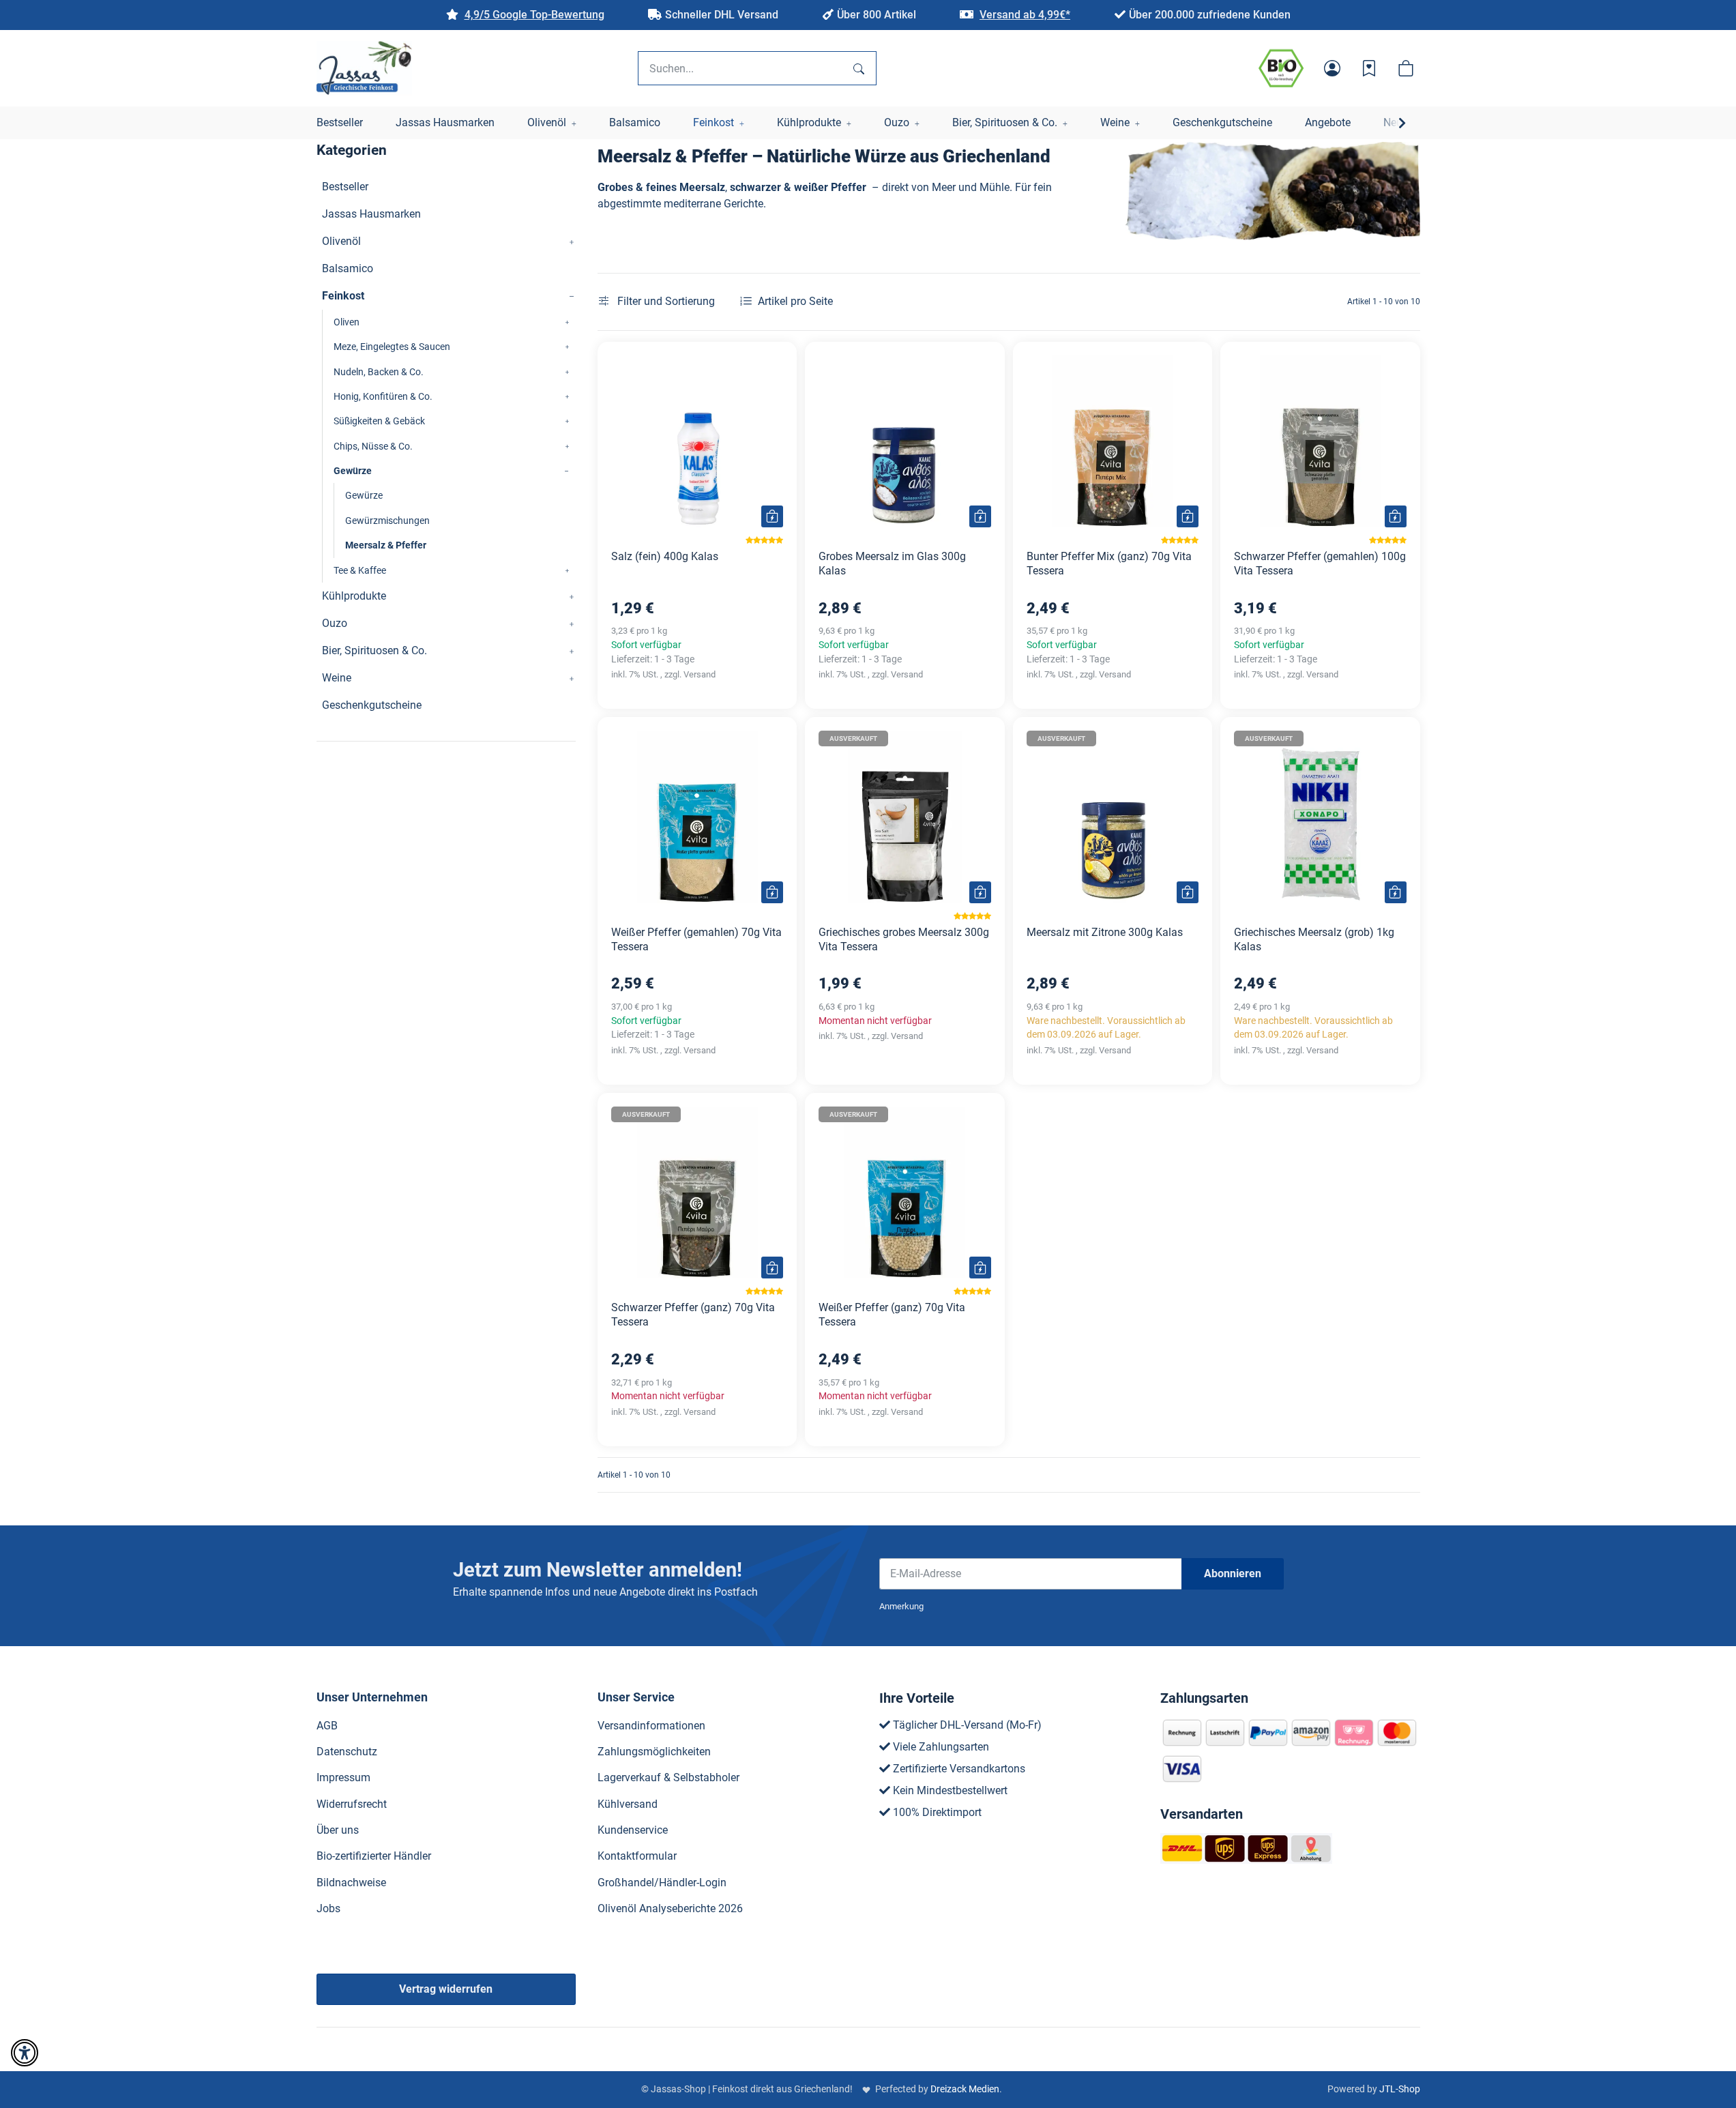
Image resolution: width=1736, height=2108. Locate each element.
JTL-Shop (1400, 2089)
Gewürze (353, 471)
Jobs (328, 1908)
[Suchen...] (859, 68)
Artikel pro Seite (795, 301)
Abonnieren (1233, 1573)
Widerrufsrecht (352, 1804)
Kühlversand (628, 1804)
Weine (337, 678)
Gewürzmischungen (387, 521)
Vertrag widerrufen (446, 1989)
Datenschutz (347, 1752)
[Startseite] (364, 68)
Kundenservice (633, 1830)
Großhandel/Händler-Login (662, 1883)
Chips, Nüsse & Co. (373, 446)
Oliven (347, 322)
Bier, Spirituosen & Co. (374, 650)
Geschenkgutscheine (372, 705)
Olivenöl (341, 241)
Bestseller (345, 187)
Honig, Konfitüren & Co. (383, 396)
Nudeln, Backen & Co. (379, 372)
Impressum (343, 1777)
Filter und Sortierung (665, 301)
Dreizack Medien (965, 2089)
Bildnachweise (351, 1883)
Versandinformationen (651, 1726)
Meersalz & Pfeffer (386, 545)
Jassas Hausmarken (371, 214)
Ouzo (335, 623)
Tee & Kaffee (360, 570)
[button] (1332, 68)
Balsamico (348, 268)
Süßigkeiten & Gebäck (379, 421)
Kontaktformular (637, 1856)
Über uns (338, 1830)
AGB (327, 1726)
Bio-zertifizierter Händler (374, 1856)
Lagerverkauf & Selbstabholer (668, 1777)
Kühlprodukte (354, 596)
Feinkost (343, 296)
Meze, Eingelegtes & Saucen (392, 347)
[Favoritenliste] (1369, 68)
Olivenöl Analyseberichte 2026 (670, 1908)
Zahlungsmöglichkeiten (654, 1752)
